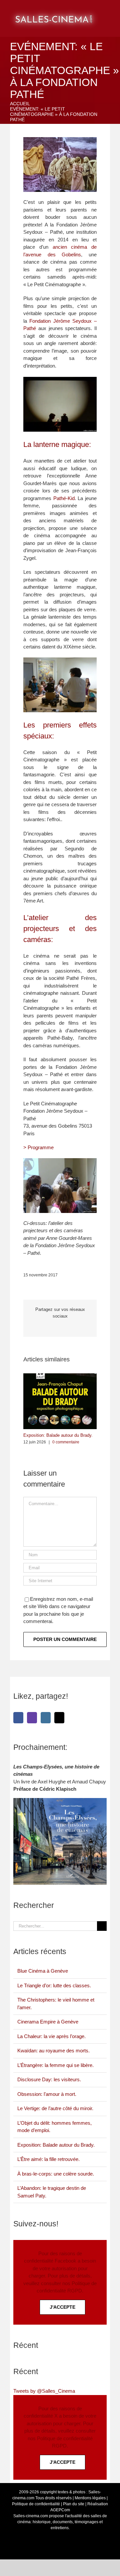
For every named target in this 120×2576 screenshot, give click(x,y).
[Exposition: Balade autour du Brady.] (60, 1376)
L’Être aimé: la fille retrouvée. (48, 2159)
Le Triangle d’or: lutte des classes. (54, 1985)
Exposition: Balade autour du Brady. (58, 1435)
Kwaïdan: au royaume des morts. (53, 2051)
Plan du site (74, 2504)
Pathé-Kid (64, 498)
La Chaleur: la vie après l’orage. (51, 2036)
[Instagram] (46, 1718)
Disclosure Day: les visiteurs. (49, 2079)
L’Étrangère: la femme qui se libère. (55, 2065)
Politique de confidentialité (36, 2504)
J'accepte (62, 2307)
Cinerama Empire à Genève (48, 2022)
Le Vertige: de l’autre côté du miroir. (55, 2108)
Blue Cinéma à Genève (43, 1971)
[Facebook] (18, 1718)
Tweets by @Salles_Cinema (44, 2391)
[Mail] (59, 1718)
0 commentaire (66, 1442)
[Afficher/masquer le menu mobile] (112, 10)
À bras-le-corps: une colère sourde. (56, 2174)
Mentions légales (90, 2498)
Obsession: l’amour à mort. (47, 2094)
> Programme (38, 1147)
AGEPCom (60, 2510)
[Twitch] (32, 1718)
